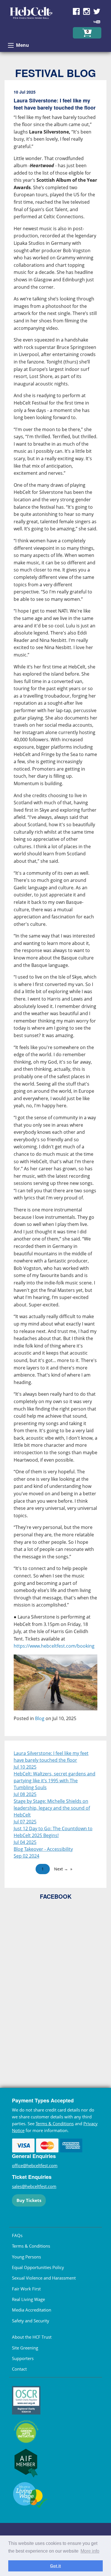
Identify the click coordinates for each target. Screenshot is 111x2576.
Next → (61, 1869)
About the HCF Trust (32, 2337)
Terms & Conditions (55, 2124)
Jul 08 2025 (25, 1794)
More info (90, 2551)
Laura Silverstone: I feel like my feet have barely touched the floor (51, 1757)
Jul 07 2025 (25, 1822)
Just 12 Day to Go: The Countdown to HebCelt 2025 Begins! (53, 1832)
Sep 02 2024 (26, 1856)
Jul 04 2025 (25, 1842)
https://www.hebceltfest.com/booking (54, 1646)
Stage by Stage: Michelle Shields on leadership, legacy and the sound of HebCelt (52, 1808)
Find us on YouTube (97, 22)
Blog (40, 1718)
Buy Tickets (29, 2200)
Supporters (23, 2358)
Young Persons (26, 2257)
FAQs (17, 2235)
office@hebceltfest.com (35, 2165)
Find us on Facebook (76, 11)
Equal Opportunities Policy (38, 2267)
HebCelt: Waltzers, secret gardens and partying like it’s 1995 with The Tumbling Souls (55, 1781)
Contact (19, 2369)
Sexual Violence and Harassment (44, 2278)
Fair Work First (26, 2289)
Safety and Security (31, 2321)
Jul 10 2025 (25, 1767)
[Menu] (11, 45)
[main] (55, 910)
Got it (55, 2566)
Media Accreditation (32, 2310)
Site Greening (25, 2348)
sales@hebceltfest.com (34, 2186)
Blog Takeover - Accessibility (43, 1849)
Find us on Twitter (97, 11)
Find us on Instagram (87, 11)
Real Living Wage (28, 2299)
